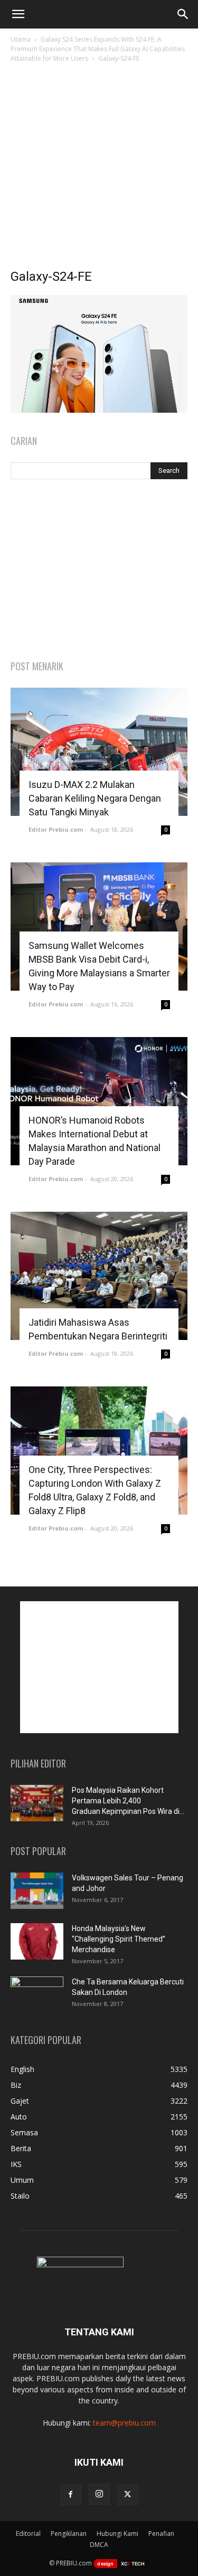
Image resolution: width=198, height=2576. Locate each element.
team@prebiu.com (124, 2423)
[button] (18, 14)
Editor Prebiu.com (56, 829)
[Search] (183, 14)
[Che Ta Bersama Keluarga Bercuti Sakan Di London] (37, 1995)
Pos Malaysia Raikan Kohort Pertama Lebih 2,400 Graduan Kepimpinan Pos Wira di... (128, 1801)
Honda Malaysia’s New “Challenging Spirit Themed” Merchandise (119, 1939)
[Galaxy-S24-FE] (99, 410)
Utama (21, 39)
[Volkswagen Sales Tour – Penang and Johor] (37, 1891)
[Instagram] (99, 2494)
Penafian (161, 2534)
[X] (128, 2495)
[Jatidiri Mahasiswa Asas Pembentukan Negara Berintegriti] (99, 1276)
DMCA (99, 2545)
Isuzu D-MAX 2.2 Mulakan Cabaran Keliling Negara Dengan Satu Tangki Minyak (95, 798)
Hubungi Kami (117, 2534)
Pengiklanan (69, 2534)
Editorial (28, 2534)
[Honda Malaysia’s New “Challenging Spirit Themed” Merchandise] (37, 1941)
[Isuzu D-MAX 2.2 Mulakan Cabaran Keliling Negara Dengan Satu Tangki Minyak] (99, 752)
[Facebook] (71, 2495)
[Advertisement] (99, 169)
